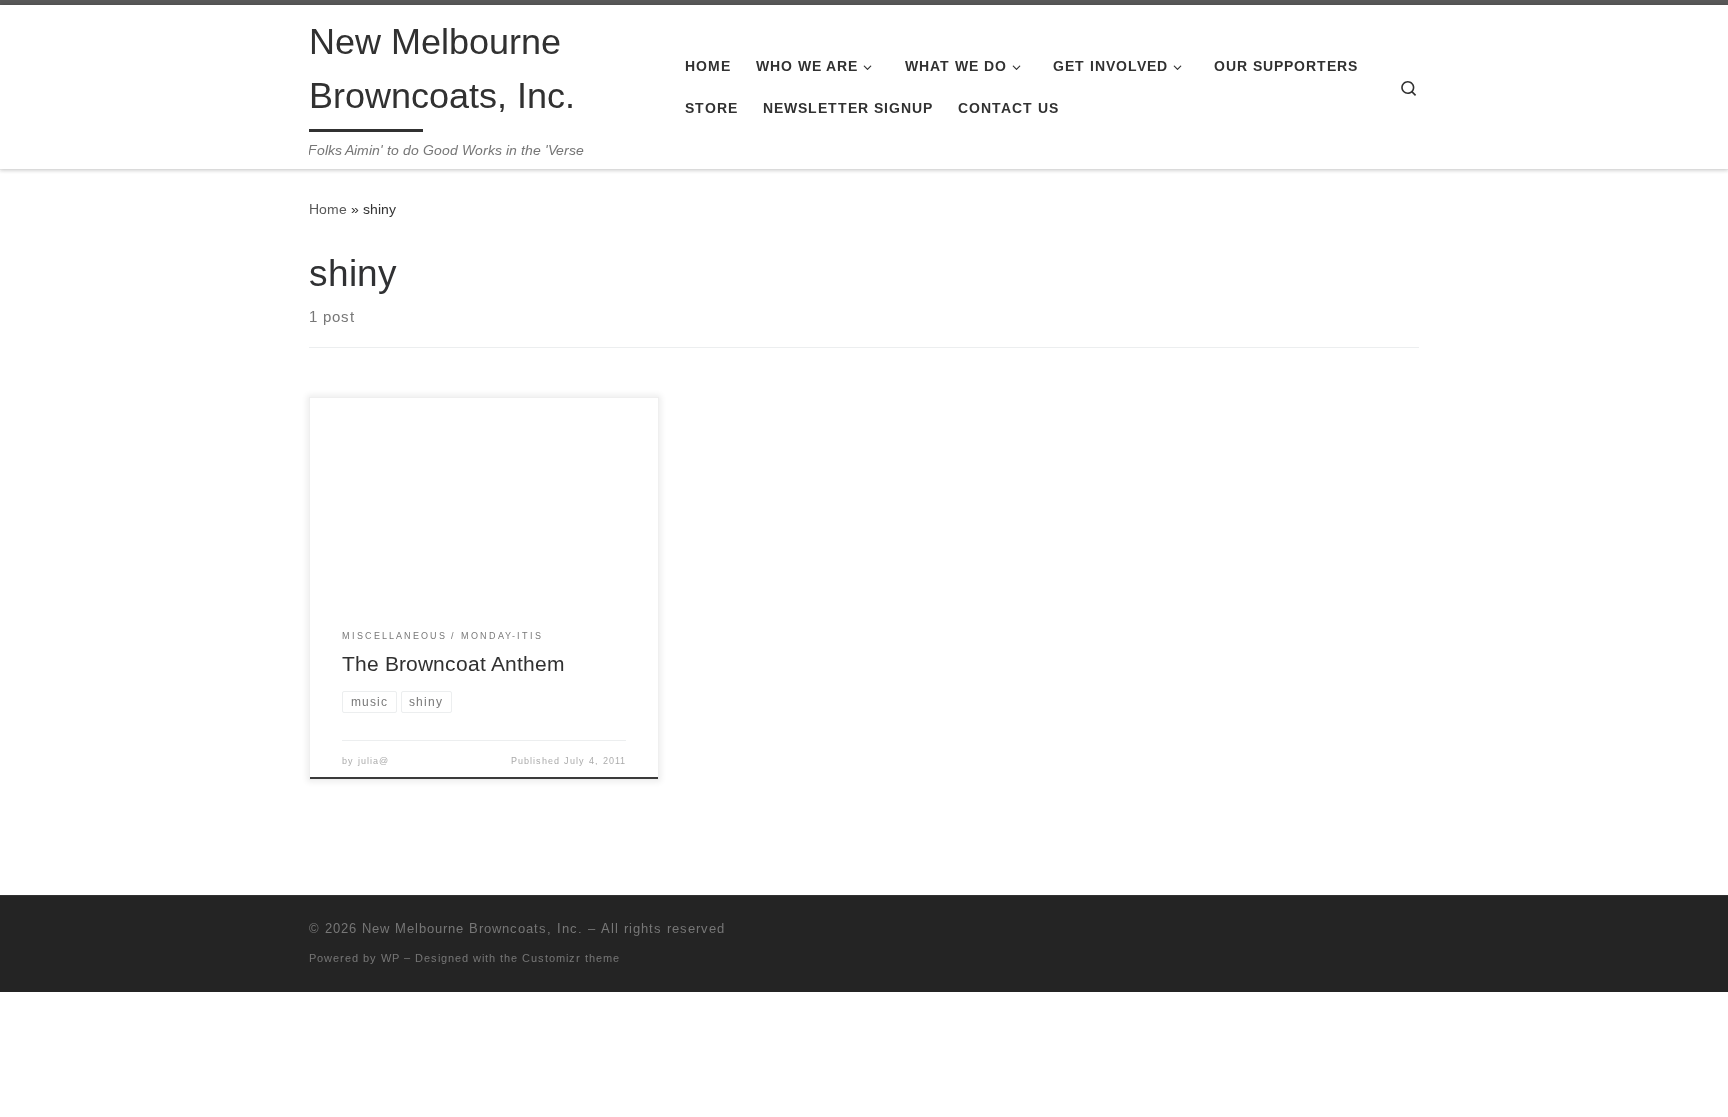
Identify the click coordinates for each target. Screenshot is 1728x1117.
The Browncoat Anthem (453, 664)
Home (328, 209)
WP (390, 958)
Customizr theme (571, 958)
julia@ (373, 761)
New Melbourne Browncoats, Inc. (472, 928)
